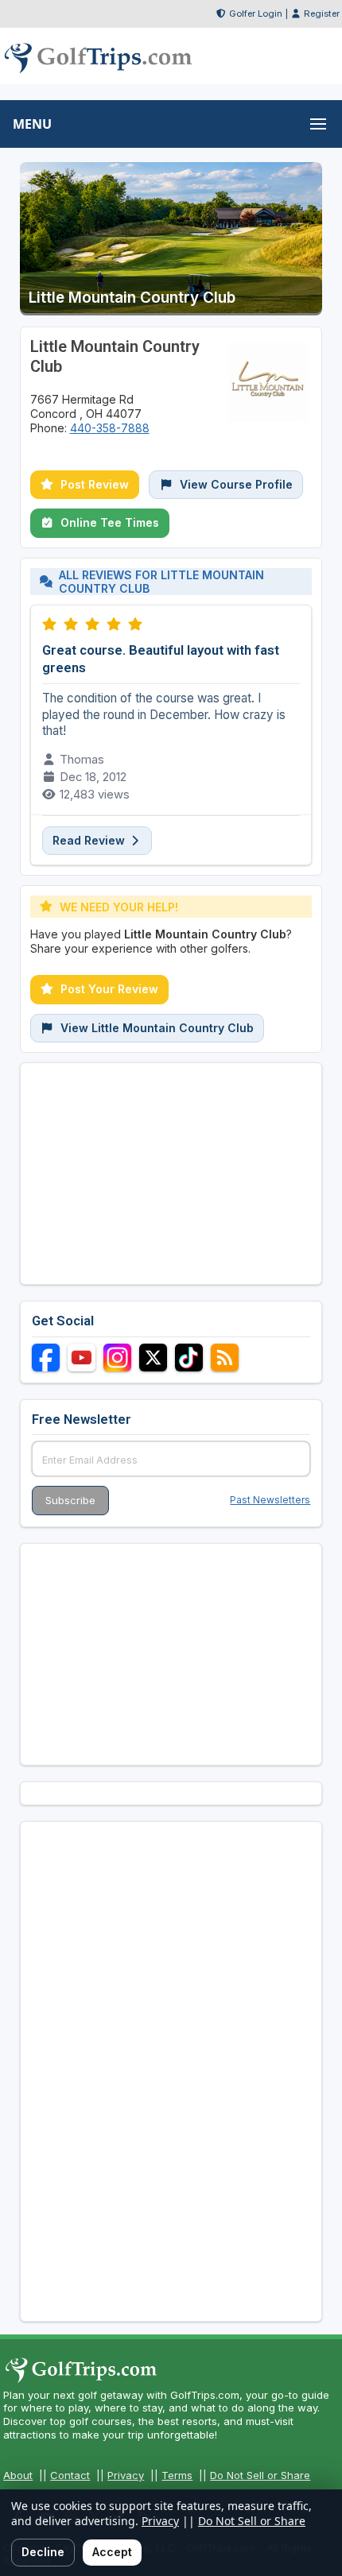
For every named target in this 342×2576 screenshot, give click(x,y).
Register (322, 14)
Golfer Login (256, 14)
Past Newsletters (270, 1500)
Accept (112, 2552)
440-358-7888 (110, 428)
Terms (177, 2475)
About (18, 2475)
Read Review (90, 840)
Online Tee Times (110, 522)
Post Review (95, 484)
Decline (43, 2552)
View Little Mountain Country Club (157, 1028)
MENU (32, 124)
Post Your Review (109, 989)
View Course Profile (236, 484)
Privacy (126, 2475)
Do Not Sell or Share (260, 2475)
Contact (70, 2475)
